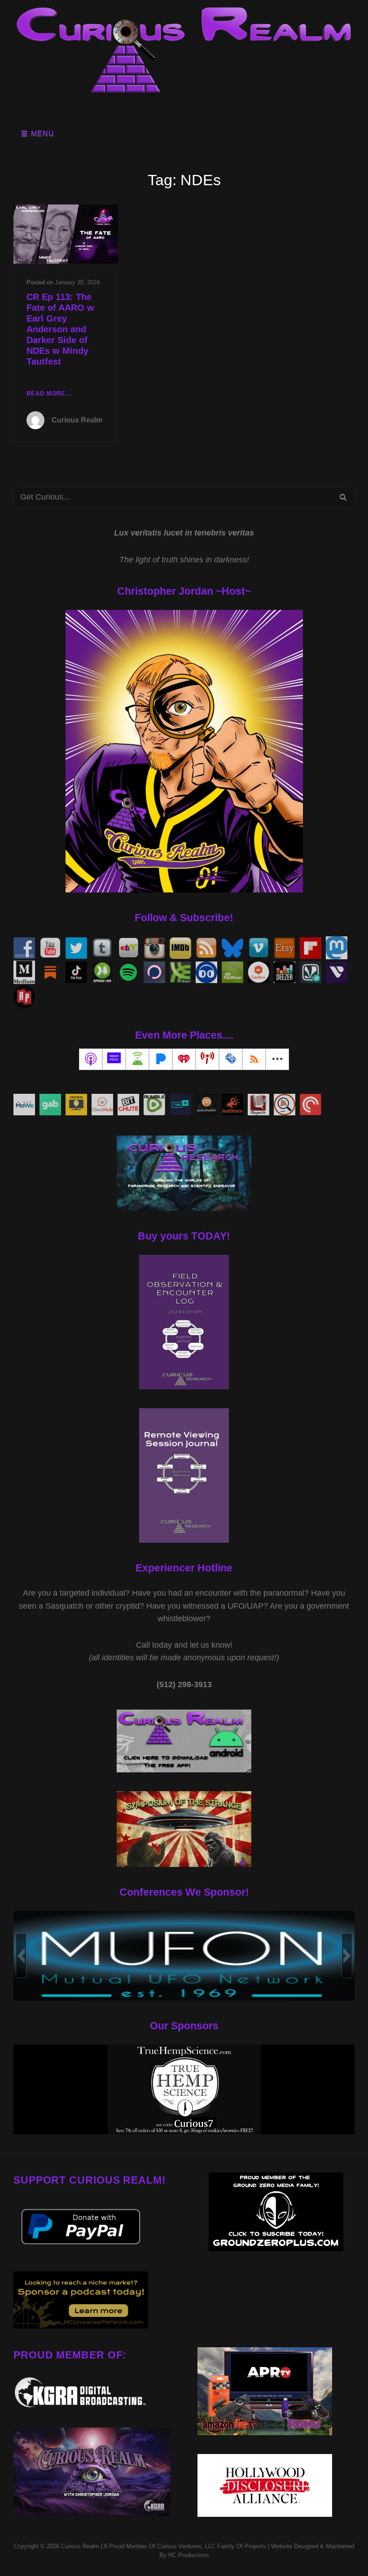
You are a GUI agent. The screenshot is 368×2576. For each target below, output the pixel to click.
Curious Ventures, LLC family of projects (211, 2546)
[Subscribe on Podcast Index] (207, 1059)
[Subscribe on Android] (137, 1059)
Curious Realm (77, 420)
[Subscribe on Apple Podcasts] (91, 1059)
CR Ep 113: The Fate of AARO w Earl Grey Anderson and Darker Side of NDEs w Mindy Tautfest (60, 329)
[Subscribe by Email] (231, 1059)
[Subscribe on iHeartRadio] (184, 1059)
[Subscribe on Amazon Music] (114, 1059)
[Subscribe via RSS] (254, 1059)
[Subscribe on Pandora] (161, 1059)
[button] (21, 1956)
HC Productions (189, 2555)
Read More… (49, 394)
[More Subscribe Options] (277, 1059)
